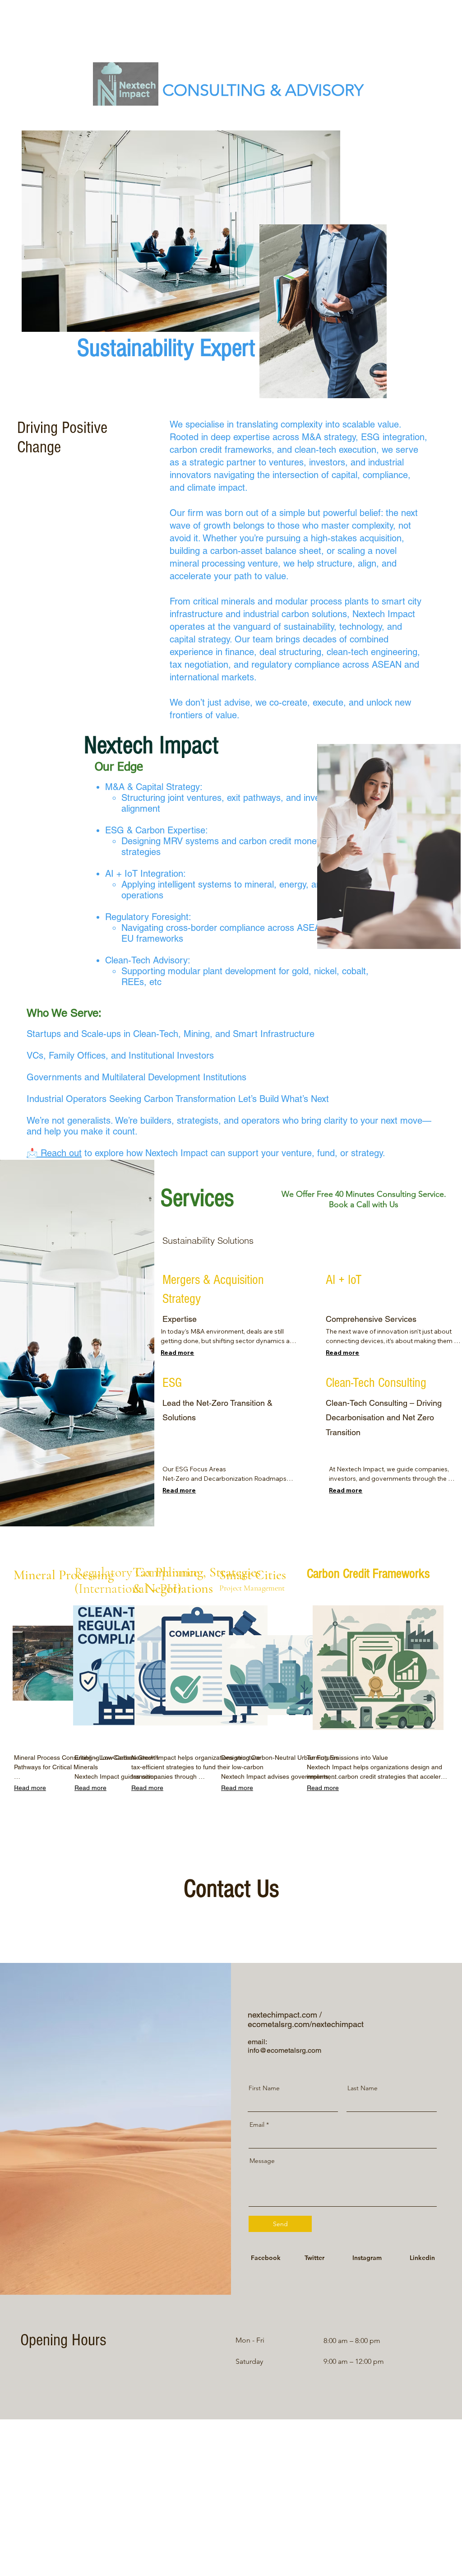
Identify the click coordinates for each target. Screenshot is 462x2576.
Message (262, 2161)
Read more (177, 1353)
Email (257, 2125)
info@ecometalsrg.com (284, 2050)
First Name (264, 2088)
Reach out (61, 1153)
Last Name (363, 2088)
